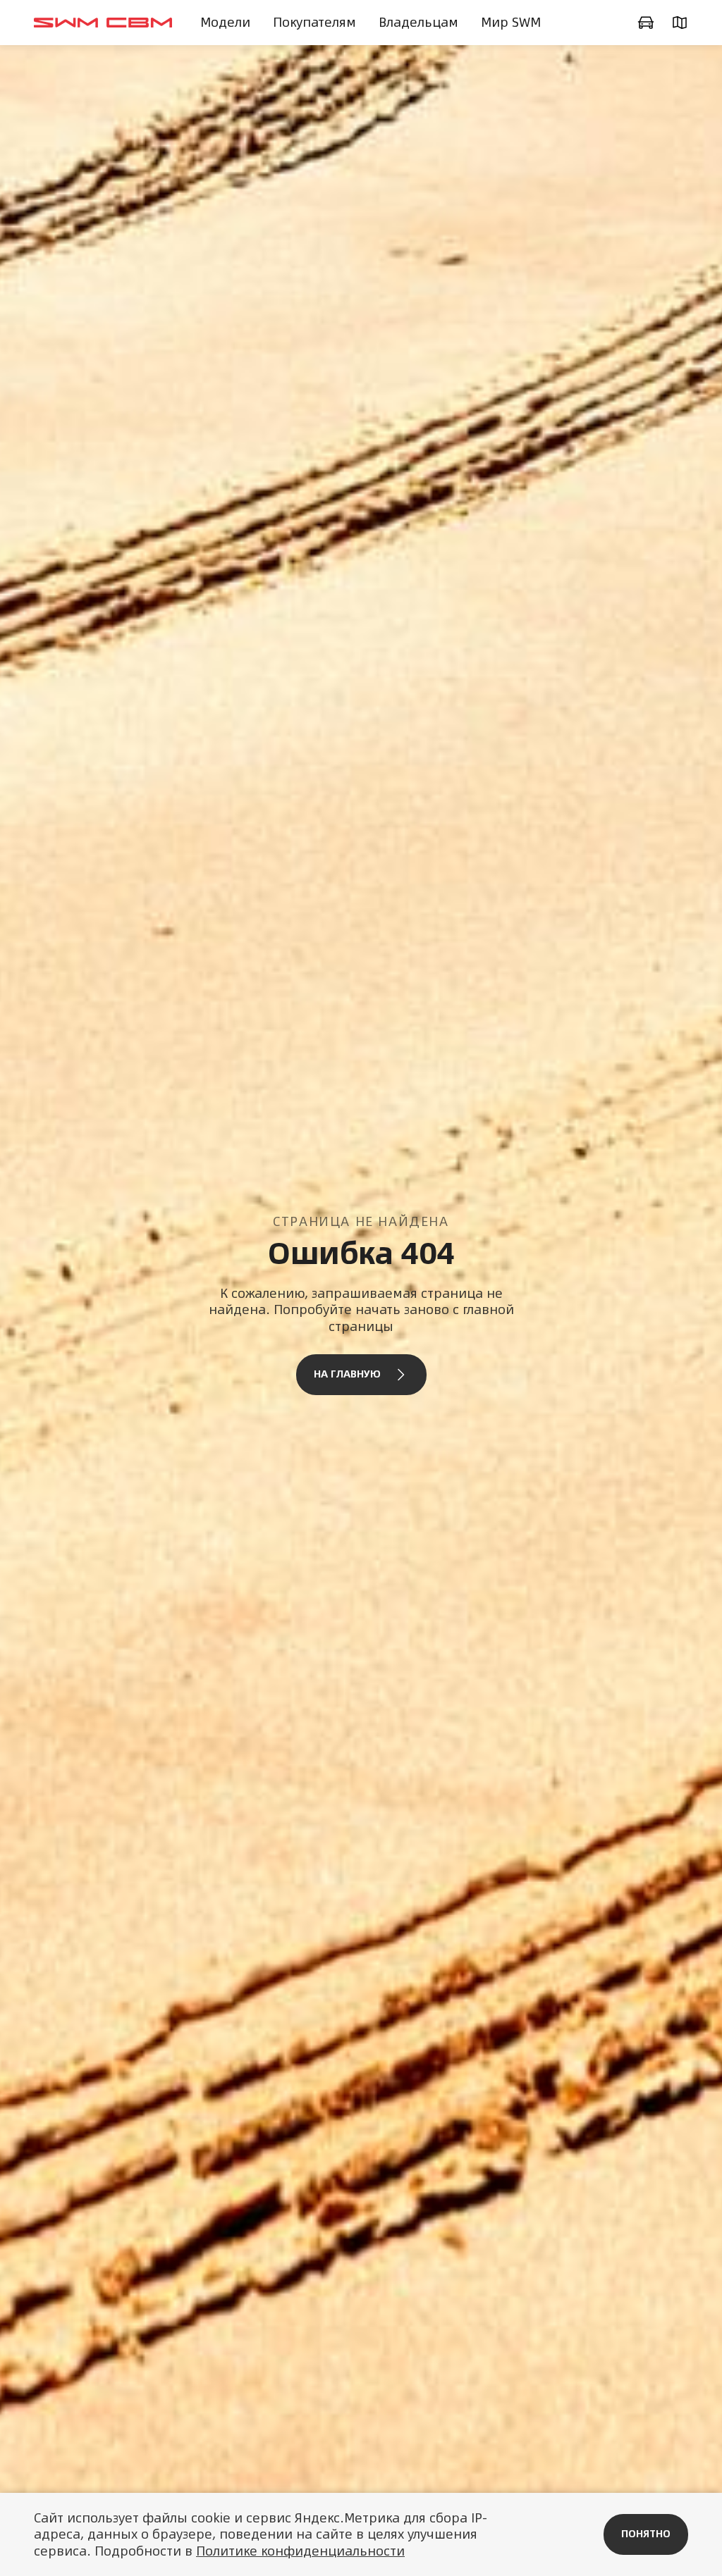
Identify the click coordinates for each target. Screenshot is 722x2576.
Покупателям (314, 22)
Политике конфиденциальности (300, 2551)
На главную (347, 1374)
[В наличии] (646, 23)
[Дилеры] (680, 23)
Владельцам (418, 22)
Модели (225, 22)
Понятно (646, 2534)
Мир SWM (511, 22)
